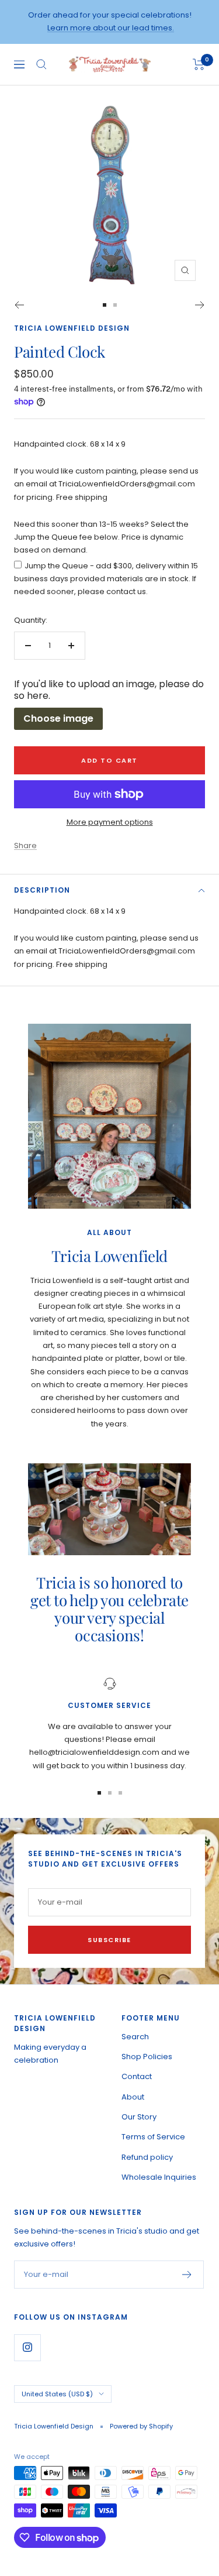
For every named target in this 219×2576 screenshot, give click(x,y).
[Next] (200, 305)
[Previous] (19, 305)
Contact (137, 2076)
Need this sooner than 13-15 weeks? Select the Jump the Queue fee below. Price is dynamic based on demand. (101, 537)
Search (135, 2037)
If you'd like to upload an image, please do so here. (109, 690)
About (133, 2097)
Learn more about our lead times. (111, 28)
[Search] (41, 64)
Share (25, 845)
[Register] (187, 2275)
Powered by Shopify (141, 2426)
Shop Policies (147, 2057)
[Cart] (199, 64)
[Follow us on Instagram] (27, 2347)
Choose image (58, 718)
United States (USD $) (57, 2394)
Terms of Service (153, 2137)
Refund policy (147, 2157)
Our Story (139, 2117)
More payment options (110, 822)
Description (42, 890)
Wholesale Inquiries (159, 2177)
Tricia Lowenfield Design (72, 328)
